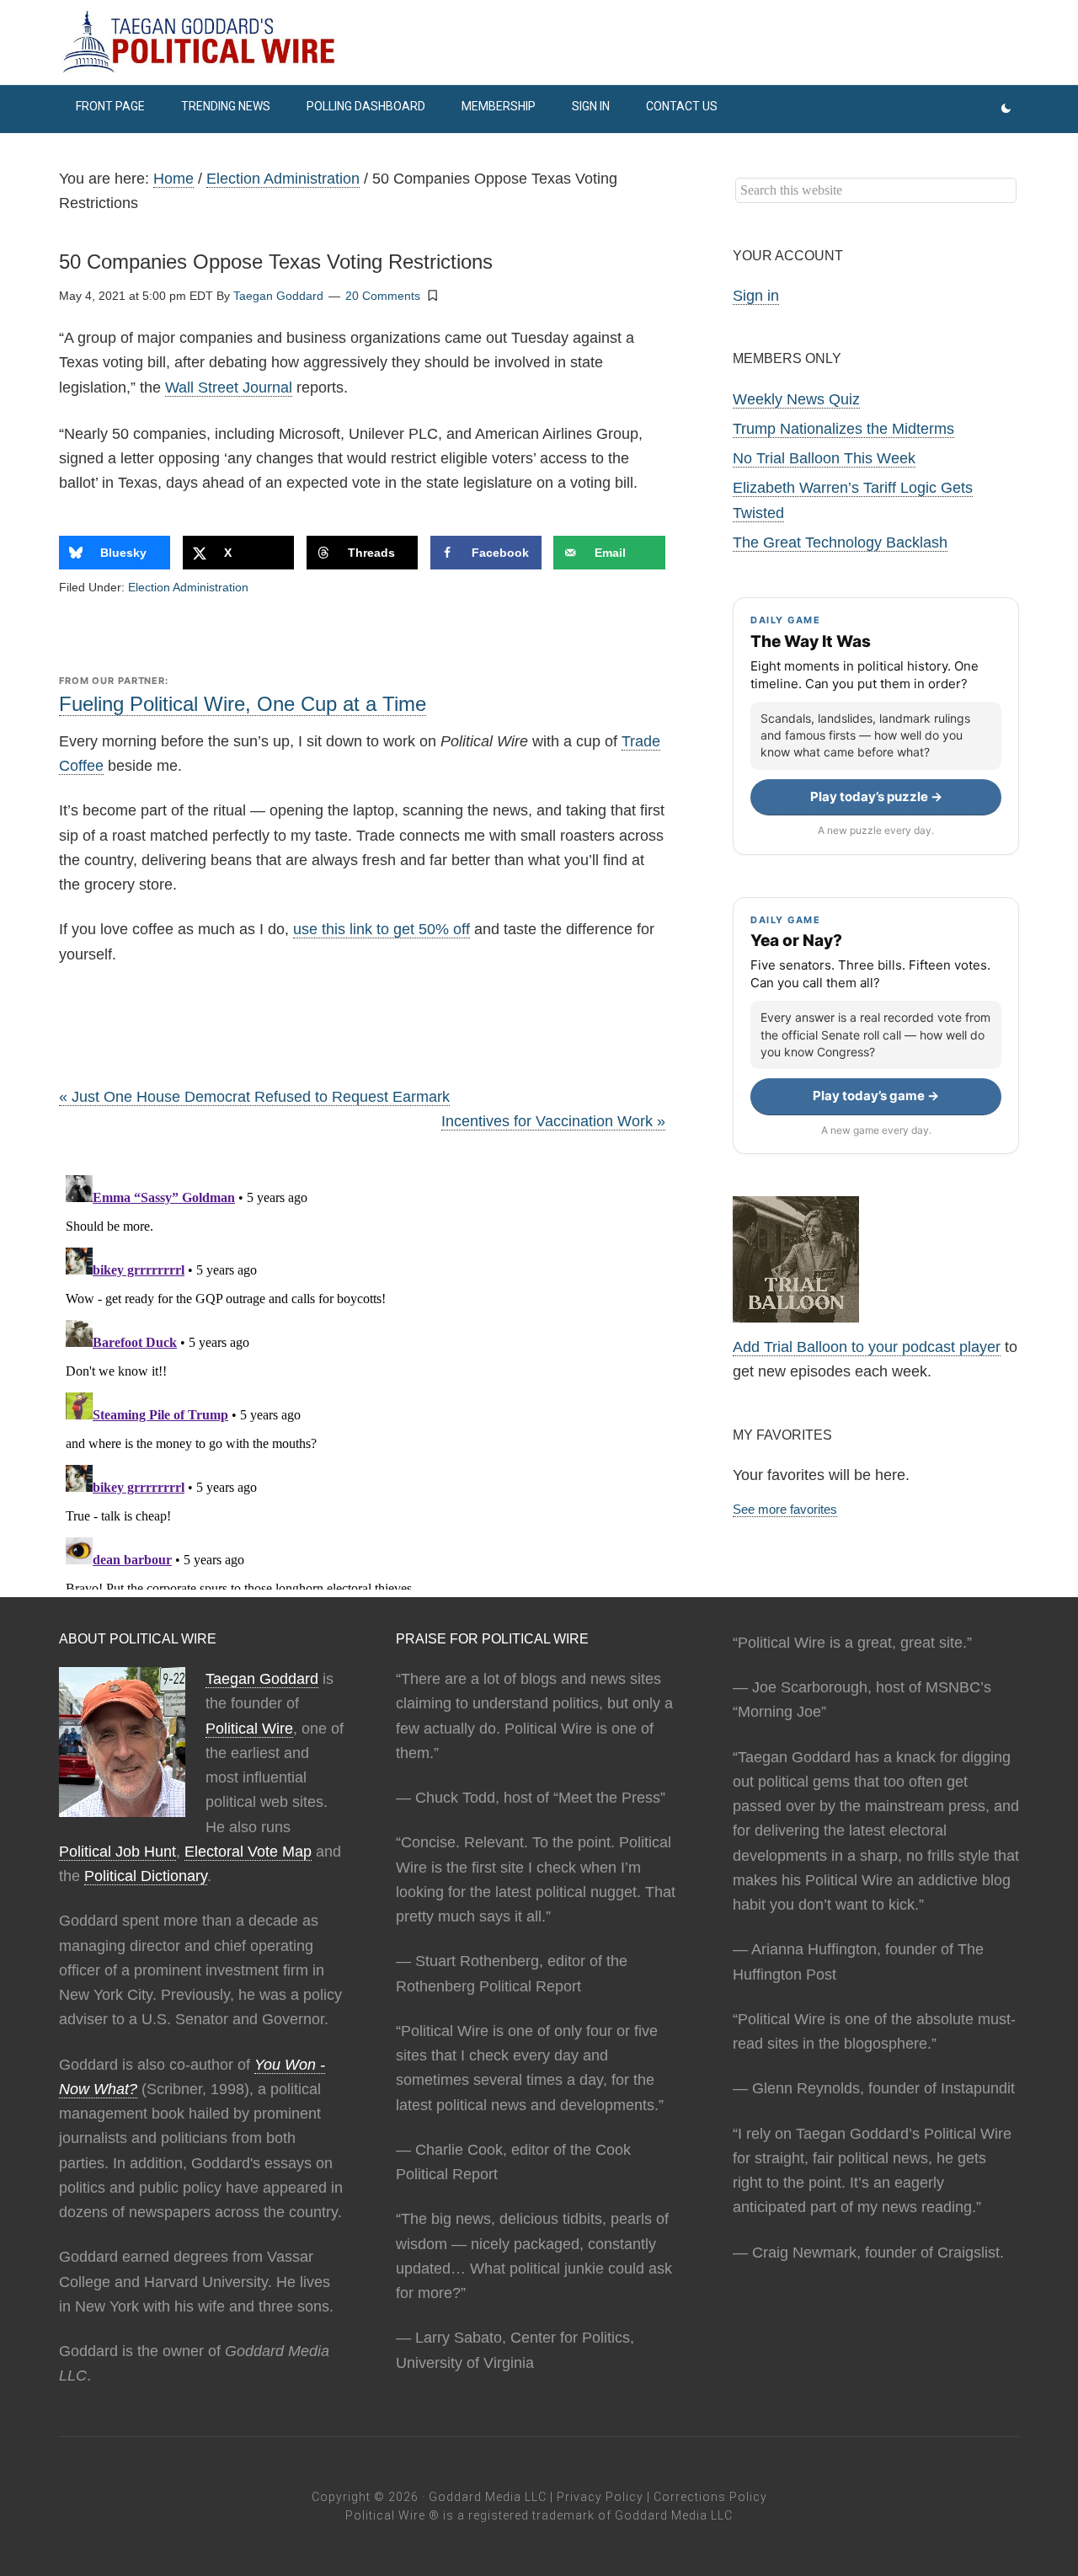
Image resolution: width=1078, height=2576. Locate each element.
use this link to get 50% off (382, 929)
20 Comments (383, 296)
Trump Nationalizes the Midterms (843, 429)
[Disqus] (362, 1379)
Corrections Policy (710, 2497)
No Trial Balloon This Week (824, 458)
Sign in (756, 296)
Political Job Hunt (117, 1852)
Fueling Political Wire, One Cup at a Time (243, 704)
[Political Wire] (539, 42)
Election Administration (188, 587)
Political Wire (249, 1729)
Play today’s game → (876, 1096)
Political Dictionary (146, 1876)
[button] (433, 295)
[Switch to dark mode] (1006, 109)
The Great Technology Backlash (840, 542)
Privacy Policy (600, 2497)
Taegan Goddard (262, 1679)
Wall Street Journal (229, 387)
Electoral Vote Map (248, 1852)
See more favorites (785, 1509)
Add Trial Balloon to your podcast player (867, 1347)
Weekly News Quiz (796, 399)
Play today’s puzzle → (876, 796)
